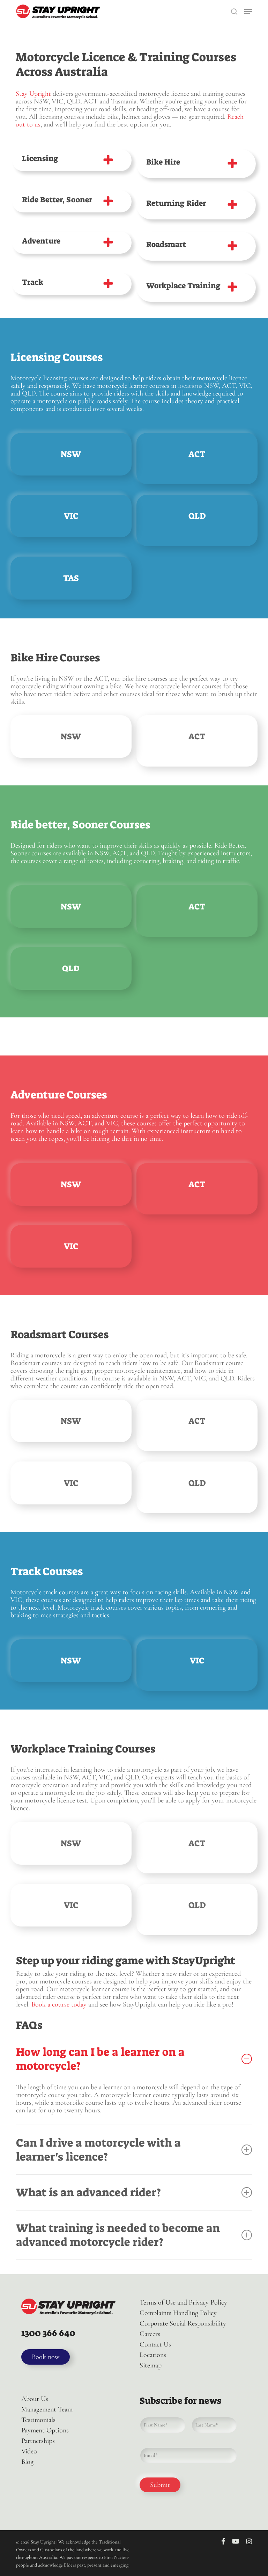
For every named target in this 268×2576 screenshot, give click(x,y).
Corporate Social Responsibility (183, 2323)
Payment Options (45, 2430)
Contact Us (155, 2344)
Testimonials (38, 2420)
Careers (150, 2334)
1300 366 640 (48, 2333)
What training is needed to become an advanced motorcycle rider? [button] (118, 2235)
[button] (248, 12)
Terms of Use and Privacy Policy (183, 2302)
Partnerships (38, 2441)
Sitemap (151, 2365)
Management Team (47, 2409)
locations (190, 386)
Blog (27, 2462)
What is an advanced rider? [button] (88, 2192)
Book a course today (59, 2004)
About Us (35, 2399)
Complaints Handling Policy (178, 2313)
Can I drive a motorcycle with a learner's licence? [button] (98, 2150)
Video (29, 2451)
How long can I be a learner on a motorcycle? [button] (100, 2059)
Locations (153, 2355)
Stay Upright (33, 94)
